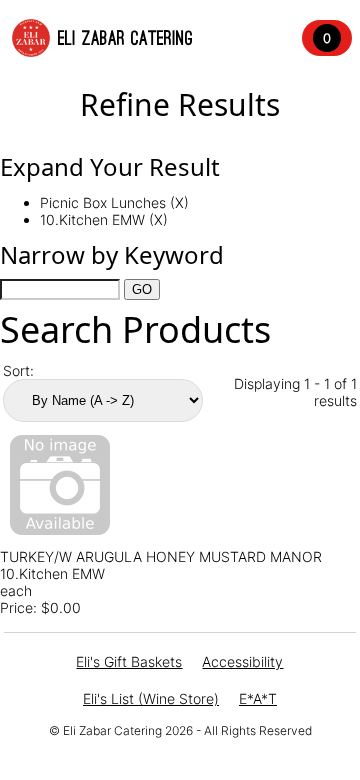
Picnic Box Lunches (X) (114, 202)
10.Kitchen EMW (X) (104, 219)
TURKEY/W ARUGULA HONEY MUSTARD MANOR (161, 556)
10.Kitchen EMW (52, 573)
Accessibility (242, 661)
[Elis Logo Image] (31, 38)
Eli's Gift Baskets (129, 661)
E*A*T (258, 698)
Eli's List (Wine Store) (151, 698)
